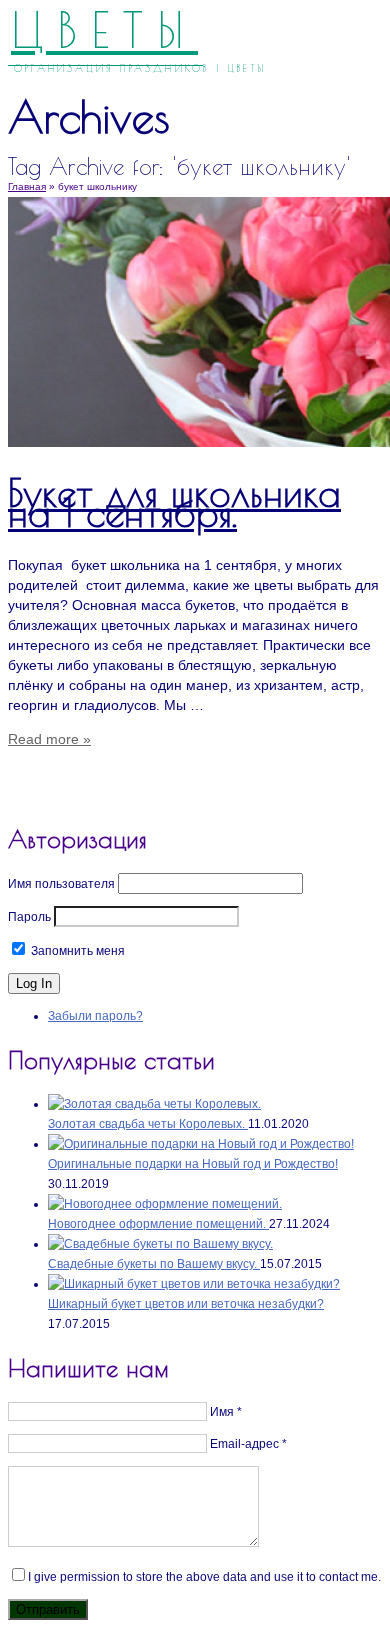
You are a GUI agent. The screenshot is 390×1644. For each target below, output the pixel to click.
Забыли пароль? (95, 1016)
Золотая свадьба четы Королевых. (148, 1124)
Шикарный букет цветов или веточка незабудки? (186, 1304)
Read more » (49, 739)
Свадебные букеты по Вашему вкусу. (154, 1264)
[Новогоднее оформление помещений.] (165, 1204)
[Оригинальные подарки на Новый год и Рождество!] (201, 1144)
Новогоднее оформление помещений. (158, 1224)
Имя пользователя (61, 884)
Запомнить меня (76, 951)
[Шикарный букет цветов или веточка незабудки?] (194, 1284)
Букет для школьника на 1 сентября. (174, 502)
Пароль (29, 917)
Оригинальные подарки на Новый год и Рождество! (193, 1164)
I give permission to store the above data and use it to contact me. (204, 1577)
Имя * (226, 1412)
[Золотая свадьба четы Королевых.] (154, 1104)
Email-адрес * (248, 1444)
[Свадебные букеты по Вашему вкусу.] (160, 1244)
